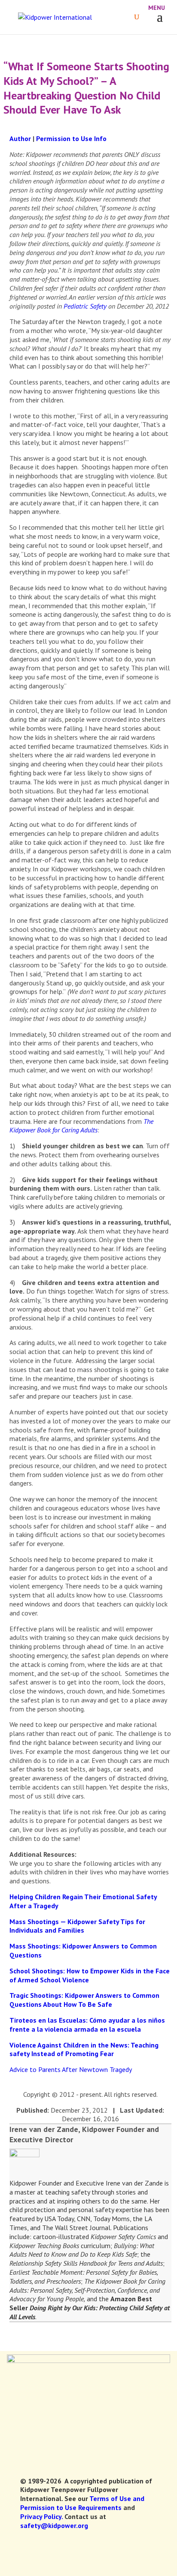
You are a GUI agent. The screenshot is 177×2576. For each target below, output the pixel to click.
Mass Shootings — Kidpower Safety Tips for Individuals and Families (77, 1926)
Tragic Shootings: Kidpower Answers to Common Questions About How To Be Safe (84, 2000)
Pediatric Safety (84, 306)
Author (20, 138)
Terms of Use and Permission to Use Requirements (82, 2503)
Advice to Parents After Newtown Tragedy (71, 2069)
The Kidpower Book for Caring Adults (81, 1126)
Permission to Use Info (71, 138)
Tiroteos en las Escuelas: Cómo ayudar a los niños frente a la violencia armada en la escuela (87, 2025)
